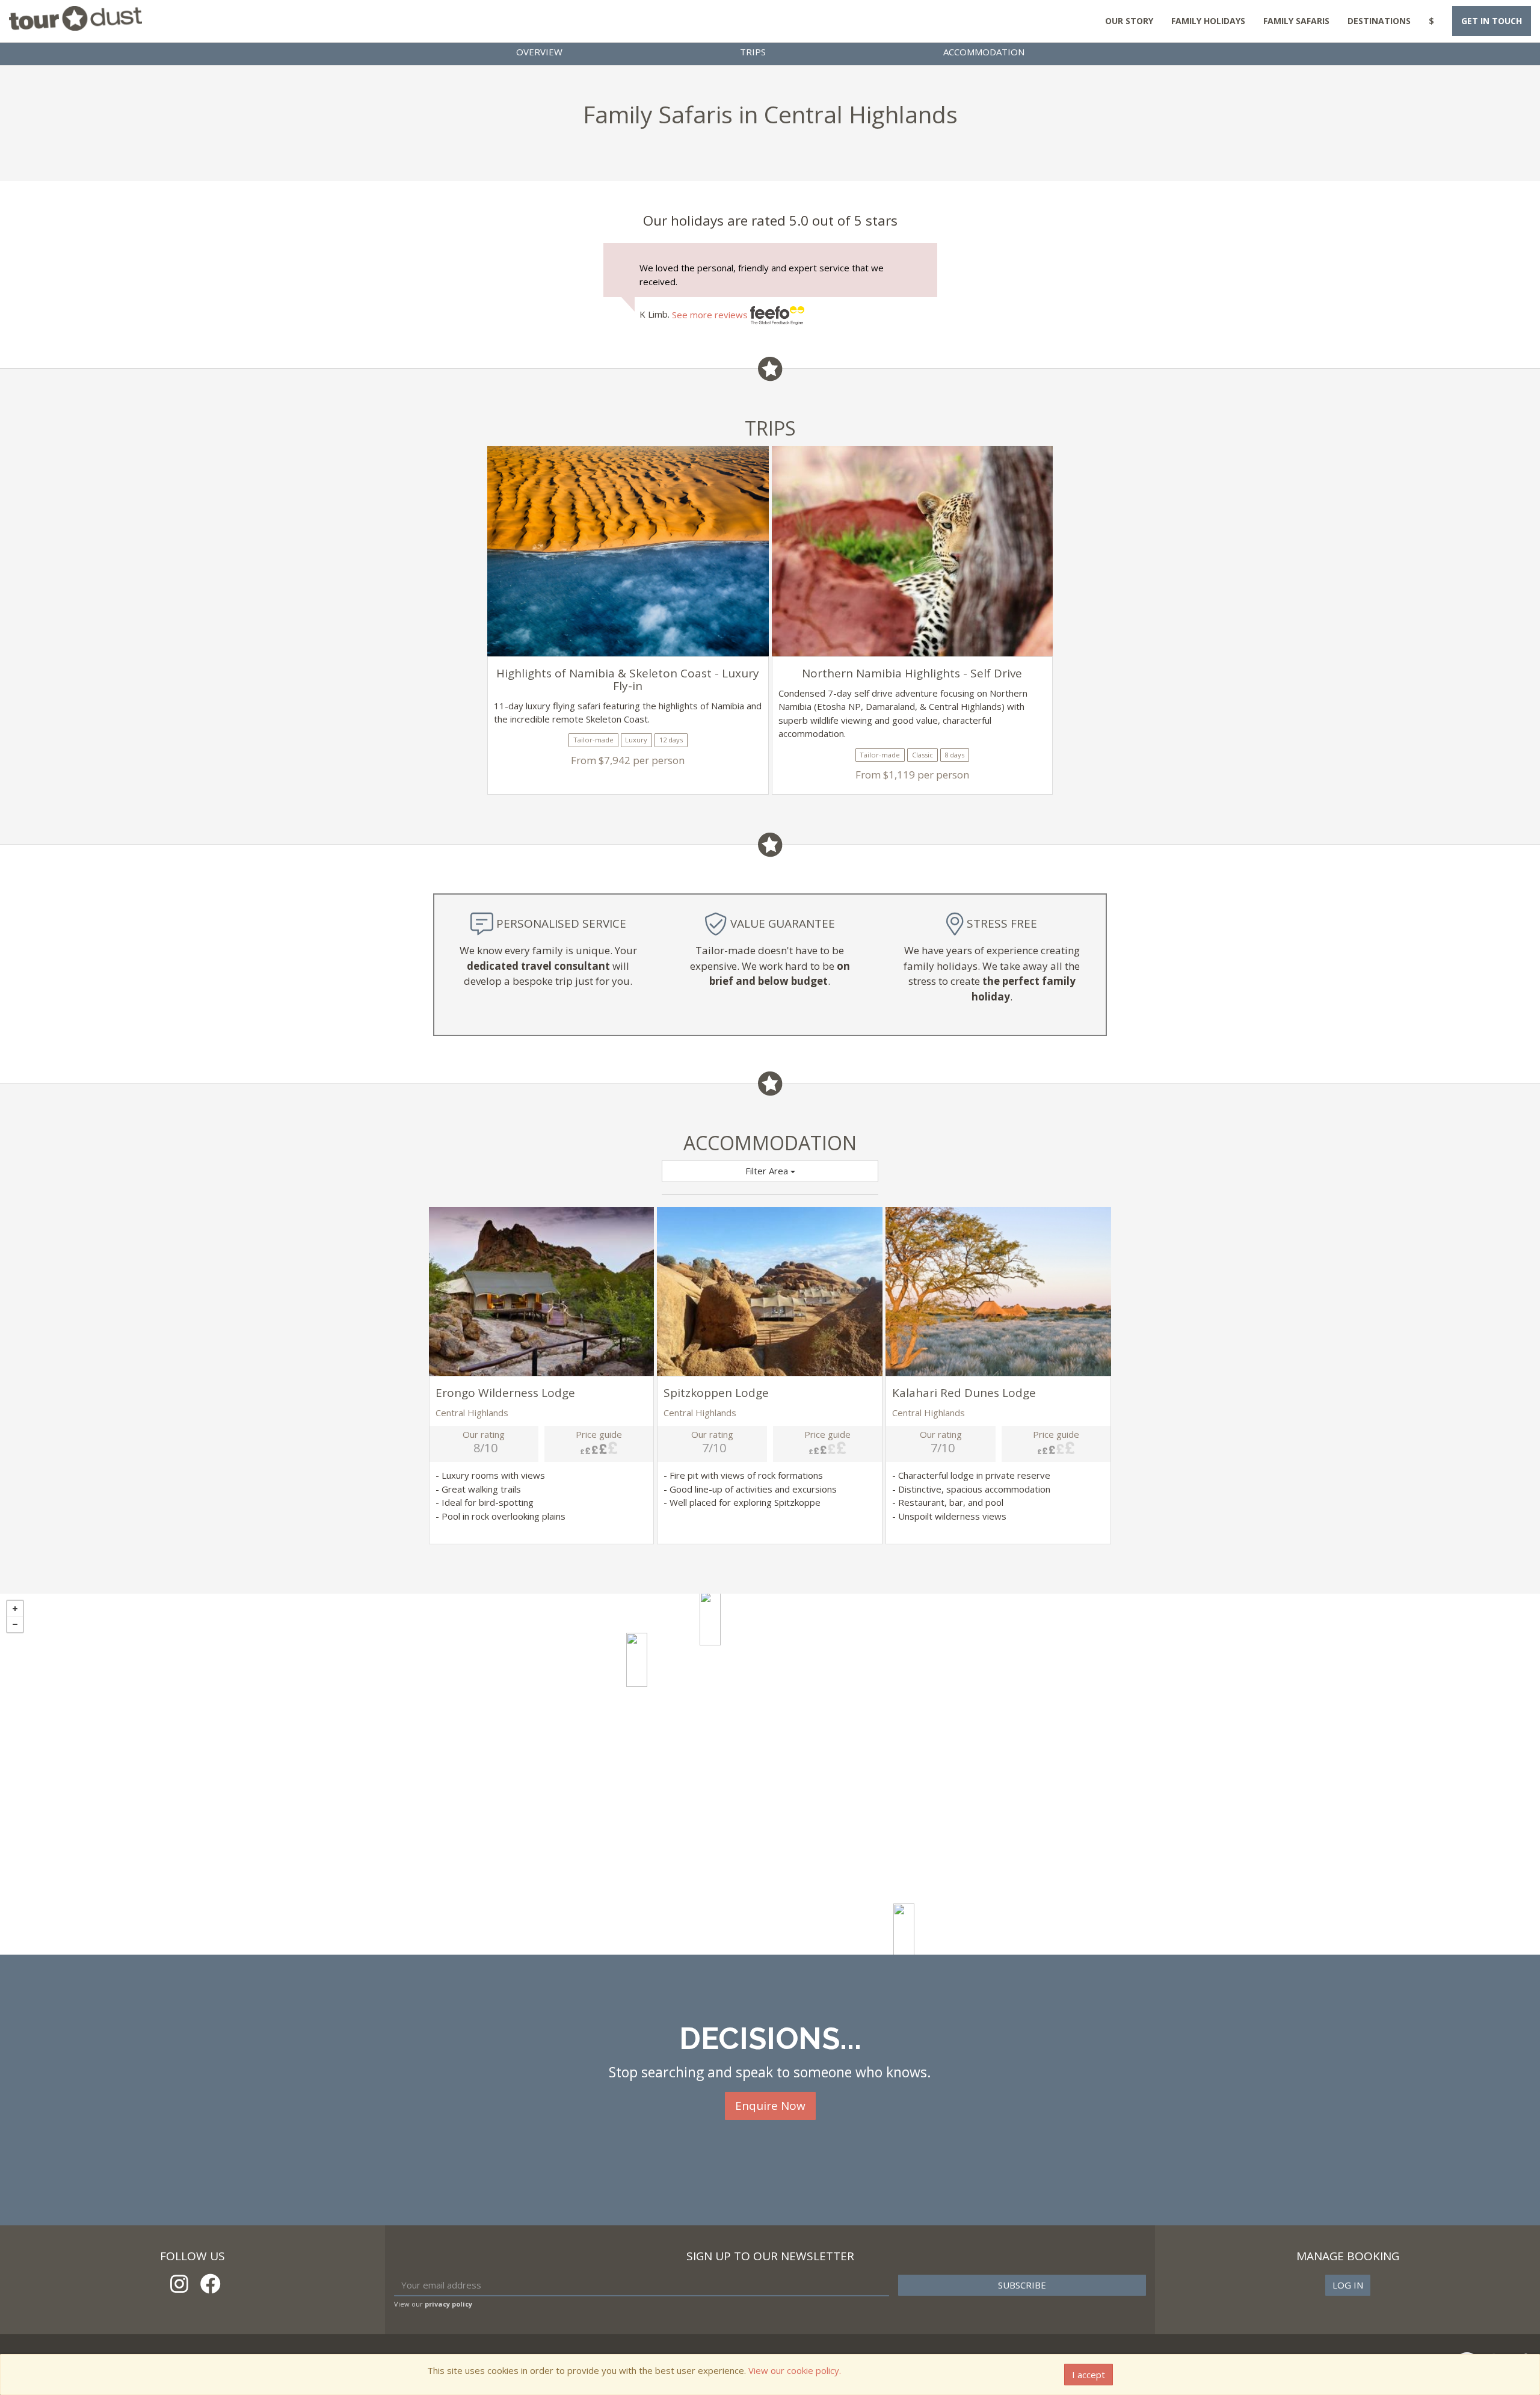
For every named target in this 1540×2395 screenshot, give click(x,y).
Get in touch (1492, 21)
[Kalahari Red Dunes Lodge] (904, 1931)
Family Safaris (1296, 21)
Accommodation (984, 52)
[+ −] (770, 1774)
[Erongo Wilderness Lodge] (710, 1618)
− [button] (15, 1624)
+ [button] (15, 1609)
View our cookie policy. (795, 2370)
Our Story (1129, 21)
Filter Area (768, 1171)
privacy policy (448, 2304)
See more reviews (711, 315)
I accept (1089, 2375)
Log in (1348, 2285)
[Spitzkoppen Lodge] (637, 1660)
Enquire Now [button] (770, 2106)
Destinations (1379, 21)
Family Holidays (1208, 21)
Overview (539, 52)
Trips (753, 52)
